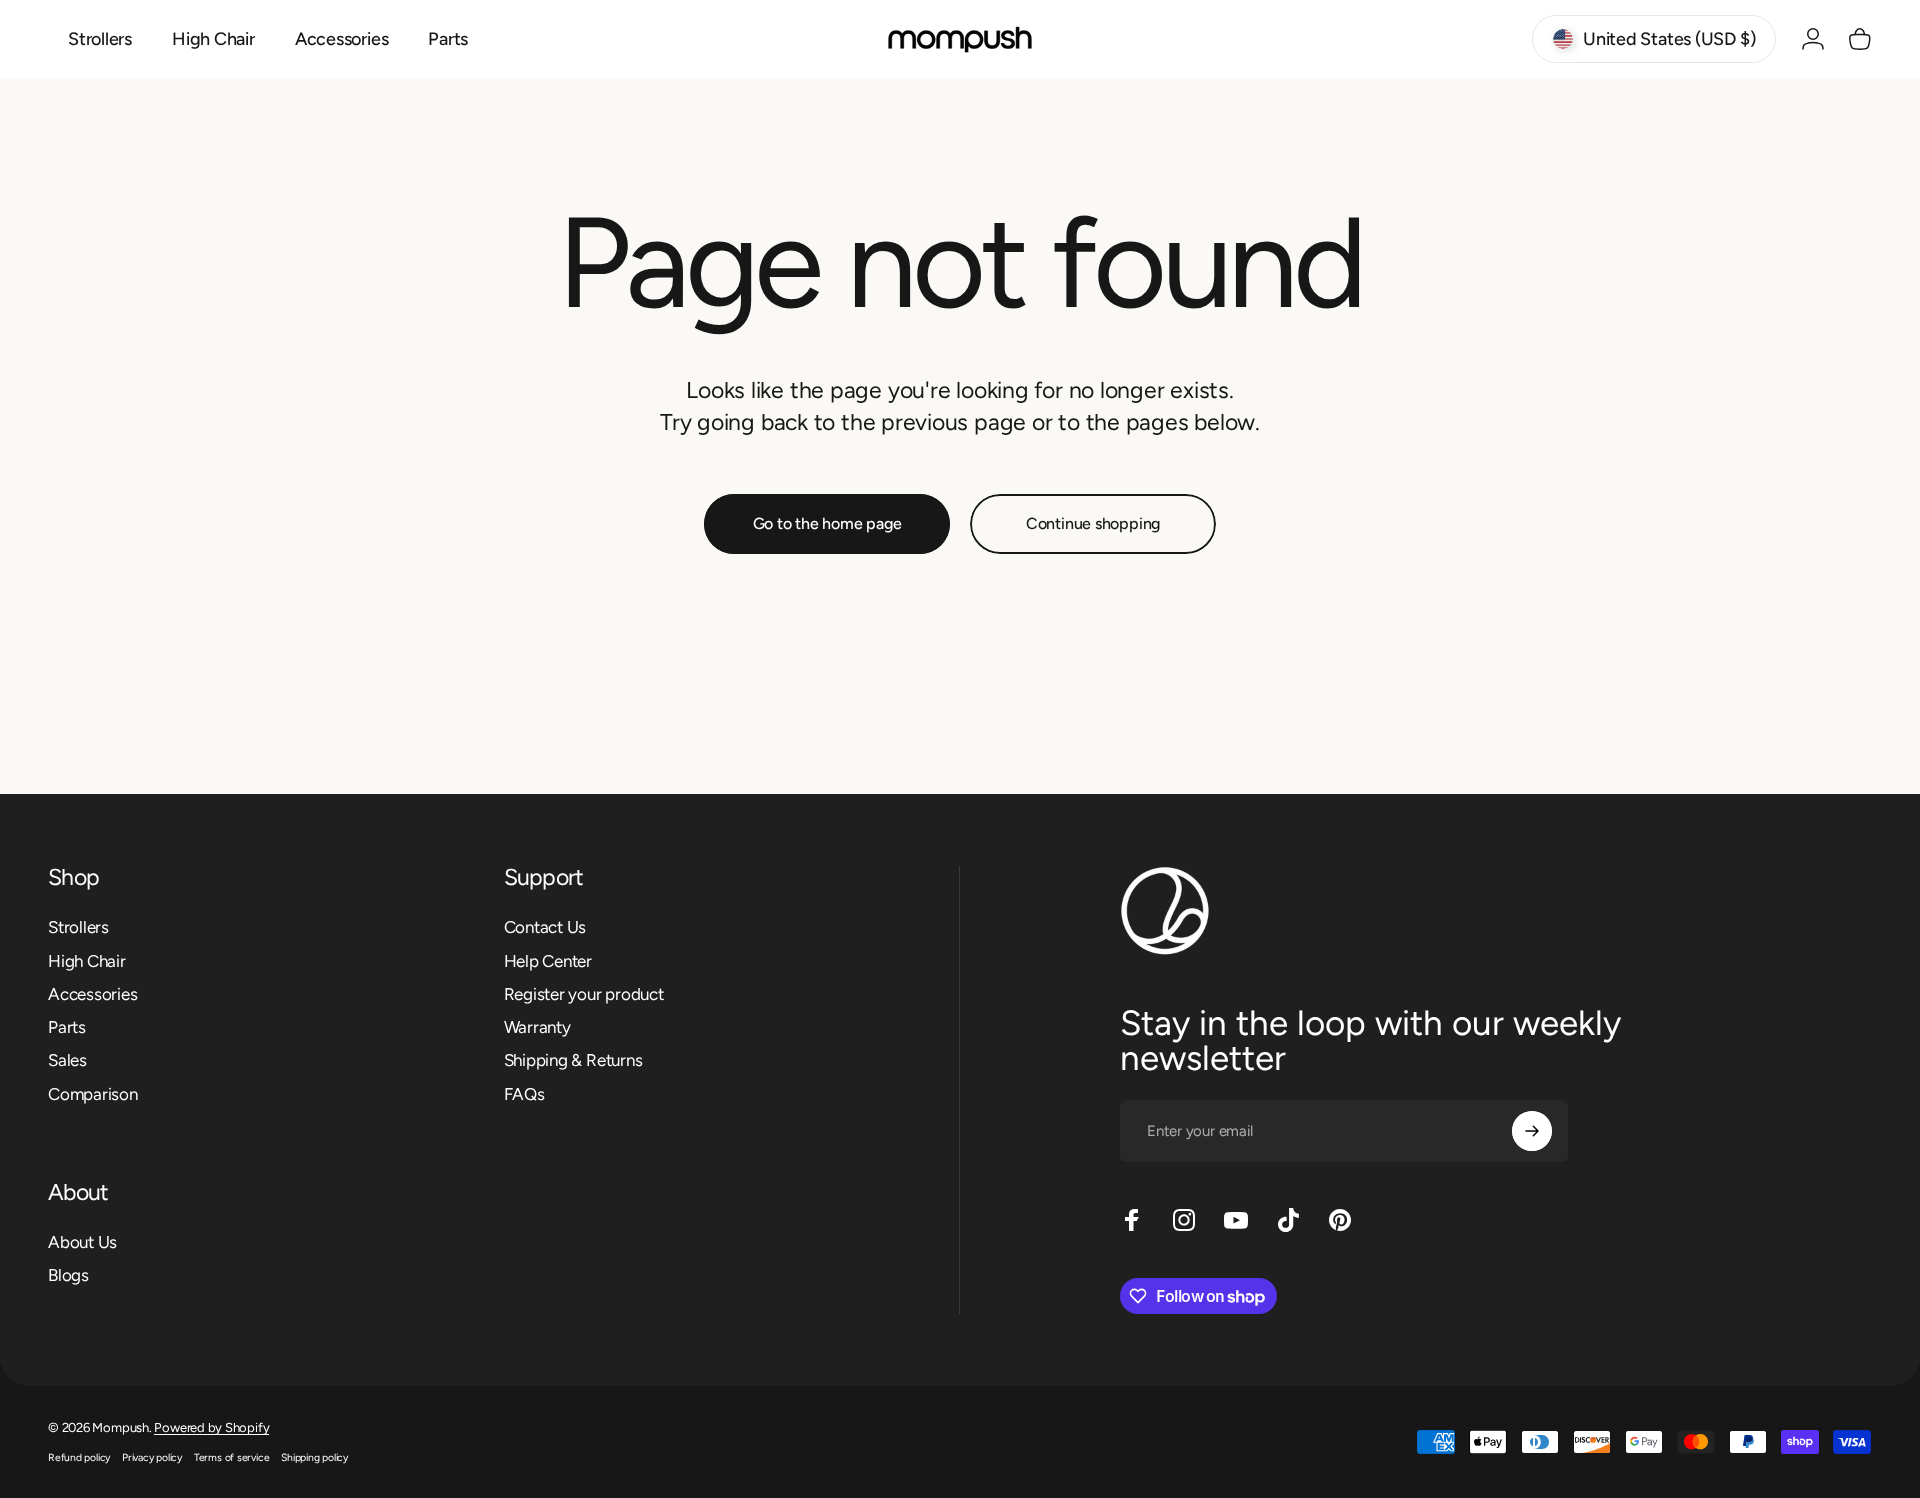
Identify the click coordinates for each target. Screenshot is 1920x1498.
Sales (67, 1060)
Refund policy (79, 1457)
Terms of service (231, 1457)
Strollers (78, 927)
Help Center (548, 961)
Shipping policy (314, 1457)
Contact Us (545, 927)
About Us (82, 1242)
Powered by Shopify (211, 1427)
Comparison (93, 1094)
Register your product (584, 994)
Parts (67, 1027)
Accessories (93, 994)
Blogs (68, 1275)
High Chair (87, 961)
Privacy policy (152, 1457)
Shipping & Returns (573, 1060)
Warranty (537, 1027)
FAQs (524, 1094)
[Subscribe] (1532, 1131)
